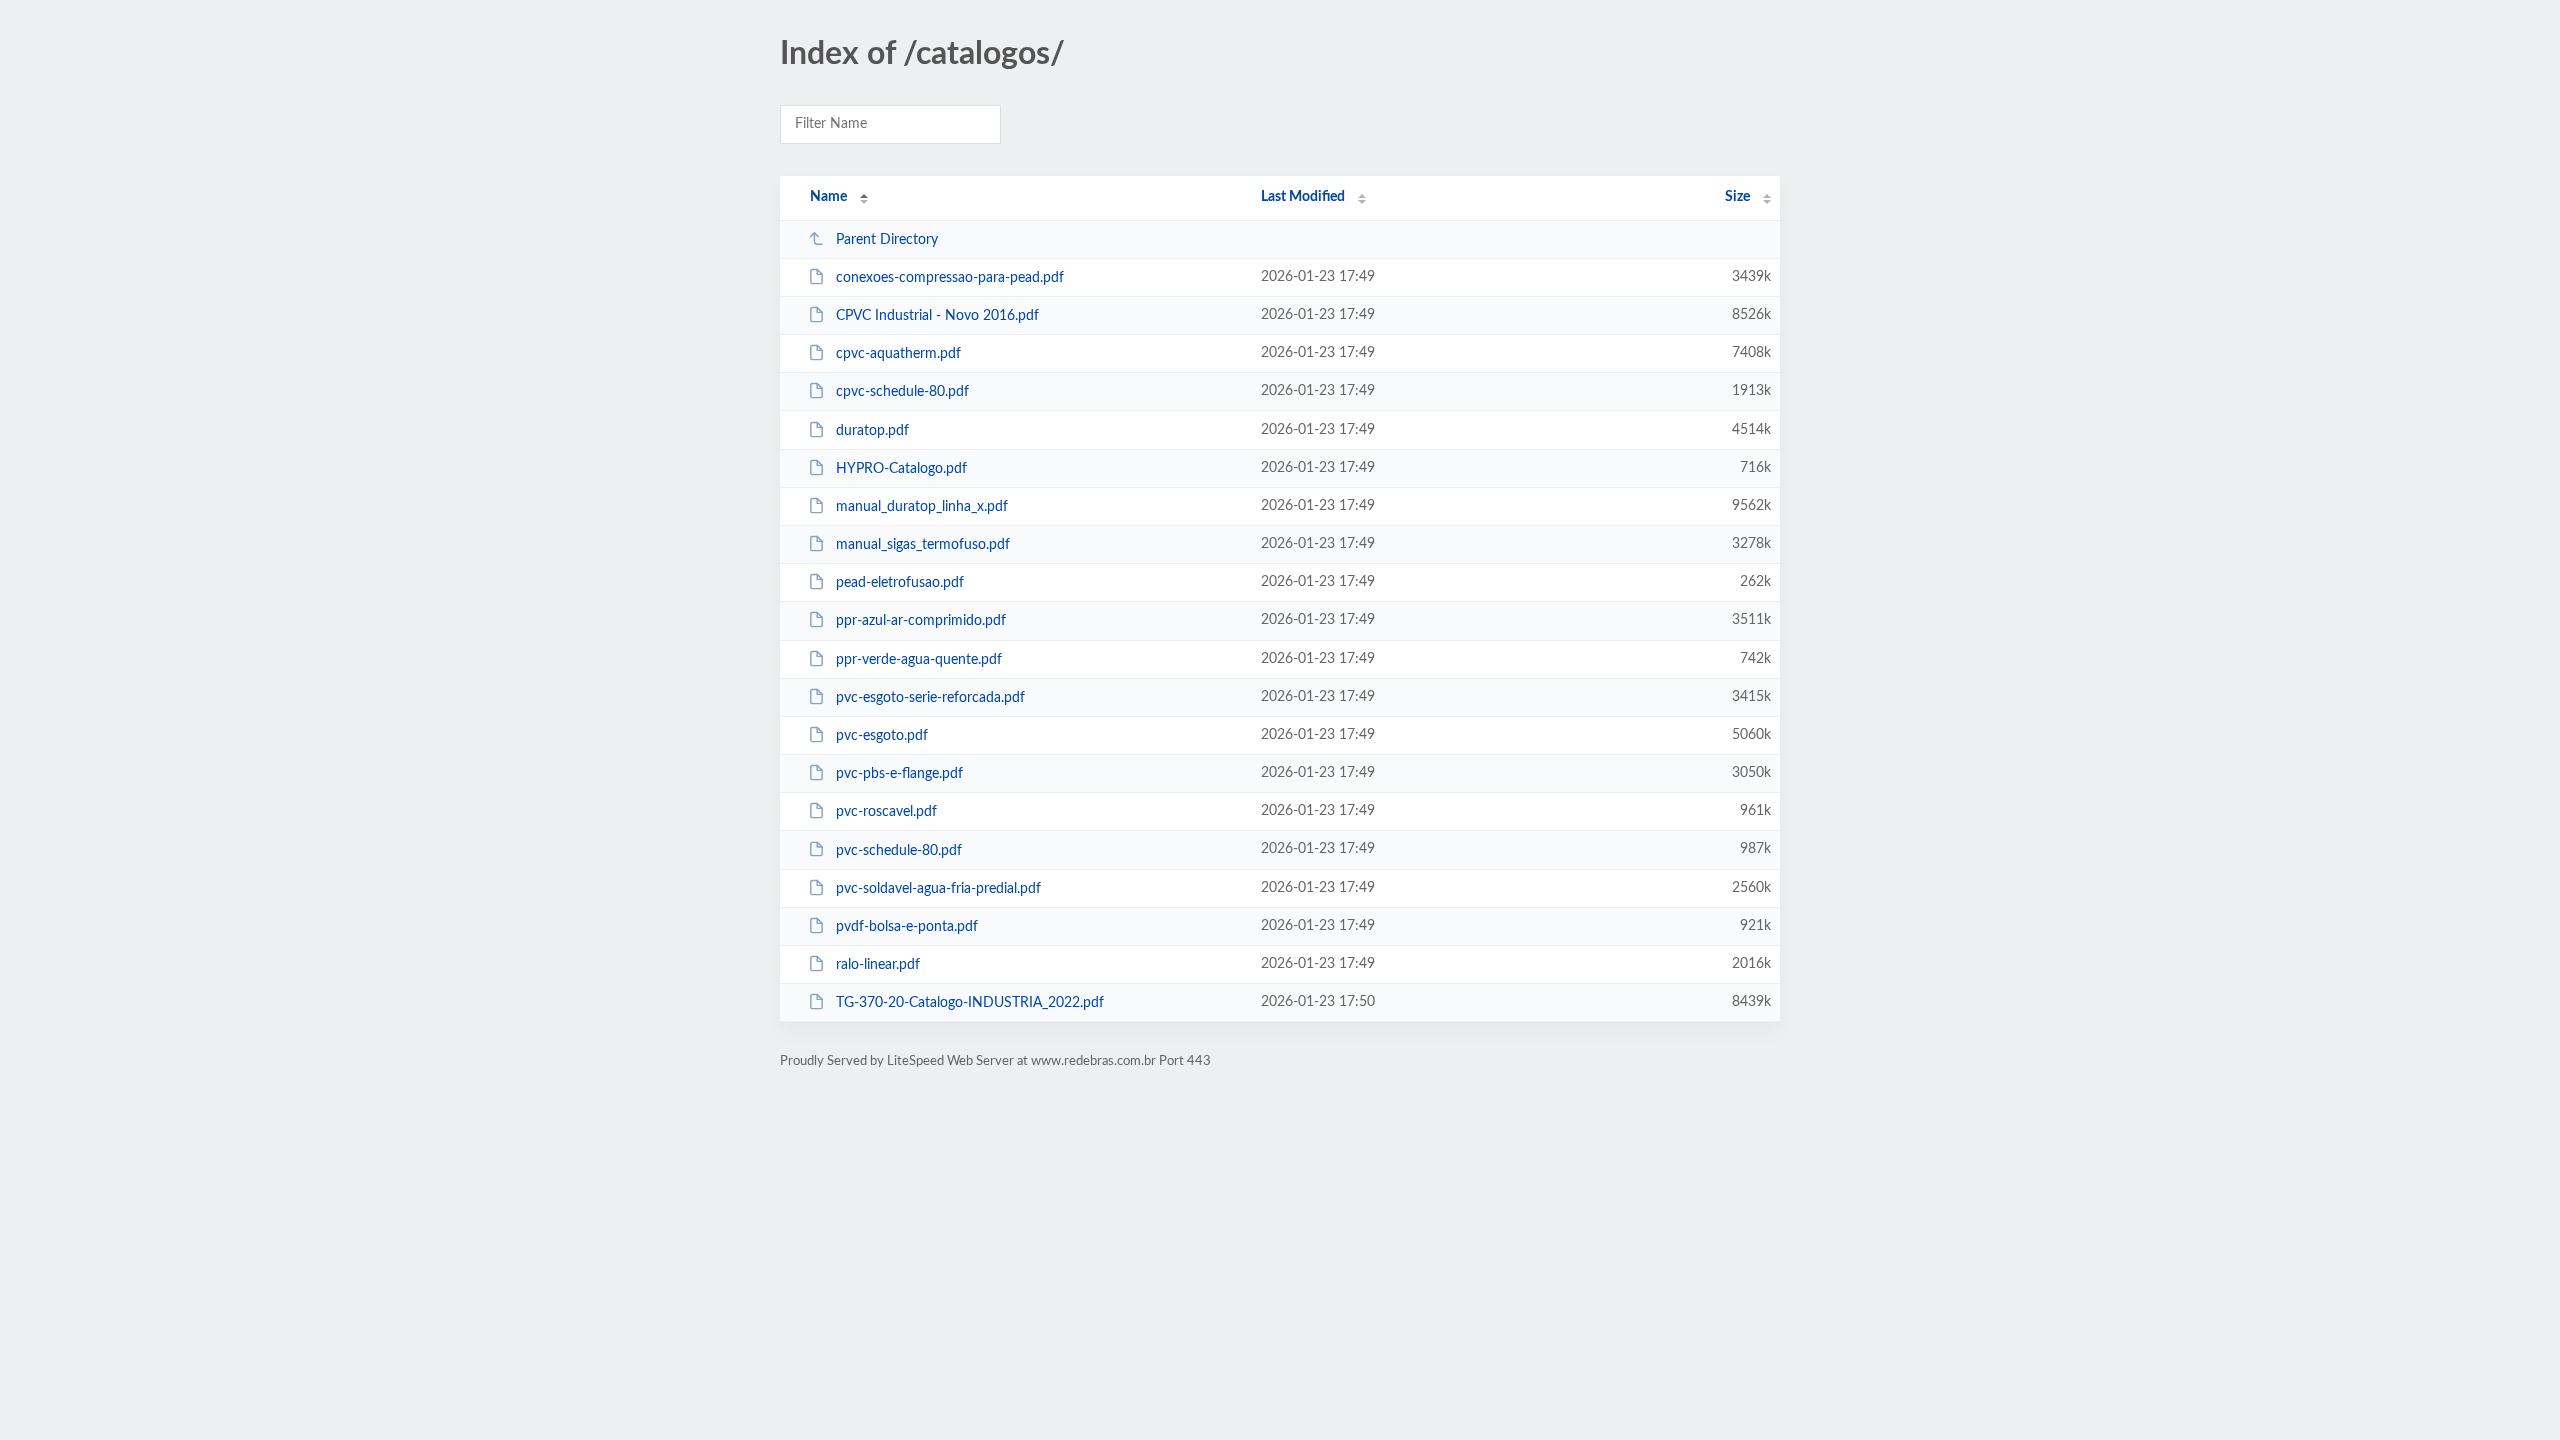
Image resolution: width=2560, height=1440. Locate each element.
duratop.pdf (872, 431)
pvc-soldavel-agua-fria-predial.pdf (938, 889)
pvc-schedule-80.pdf (899, 850)
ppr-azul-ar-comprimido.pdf (921, 621)
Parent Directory (887, 240)
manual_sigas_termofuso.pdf (923, 545)
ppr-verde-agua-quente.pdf (919, 660)
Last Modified (1303, 197)
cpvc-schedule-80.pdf (902, 392)
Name (828, 197)
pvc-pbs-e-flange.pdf (899, 774)
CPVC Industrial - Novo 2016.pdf (937, 316)
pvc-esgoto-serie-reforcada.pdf (930, 698)
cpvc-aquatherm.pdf (898, 354)
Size (1737, 197)
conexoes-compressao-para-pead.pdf (950, 278)
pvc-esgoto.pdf (882, 736)
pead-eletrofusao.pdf (900, 583)
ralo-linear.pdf (878, 965)
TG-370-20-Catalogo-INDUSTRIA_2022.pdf (970, 1003)
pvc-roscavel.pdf (886, 812)
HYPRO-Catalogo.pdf (901, 469)
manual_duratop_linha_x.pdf (922, 507)
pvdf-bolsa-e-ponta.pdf (907, 927)
